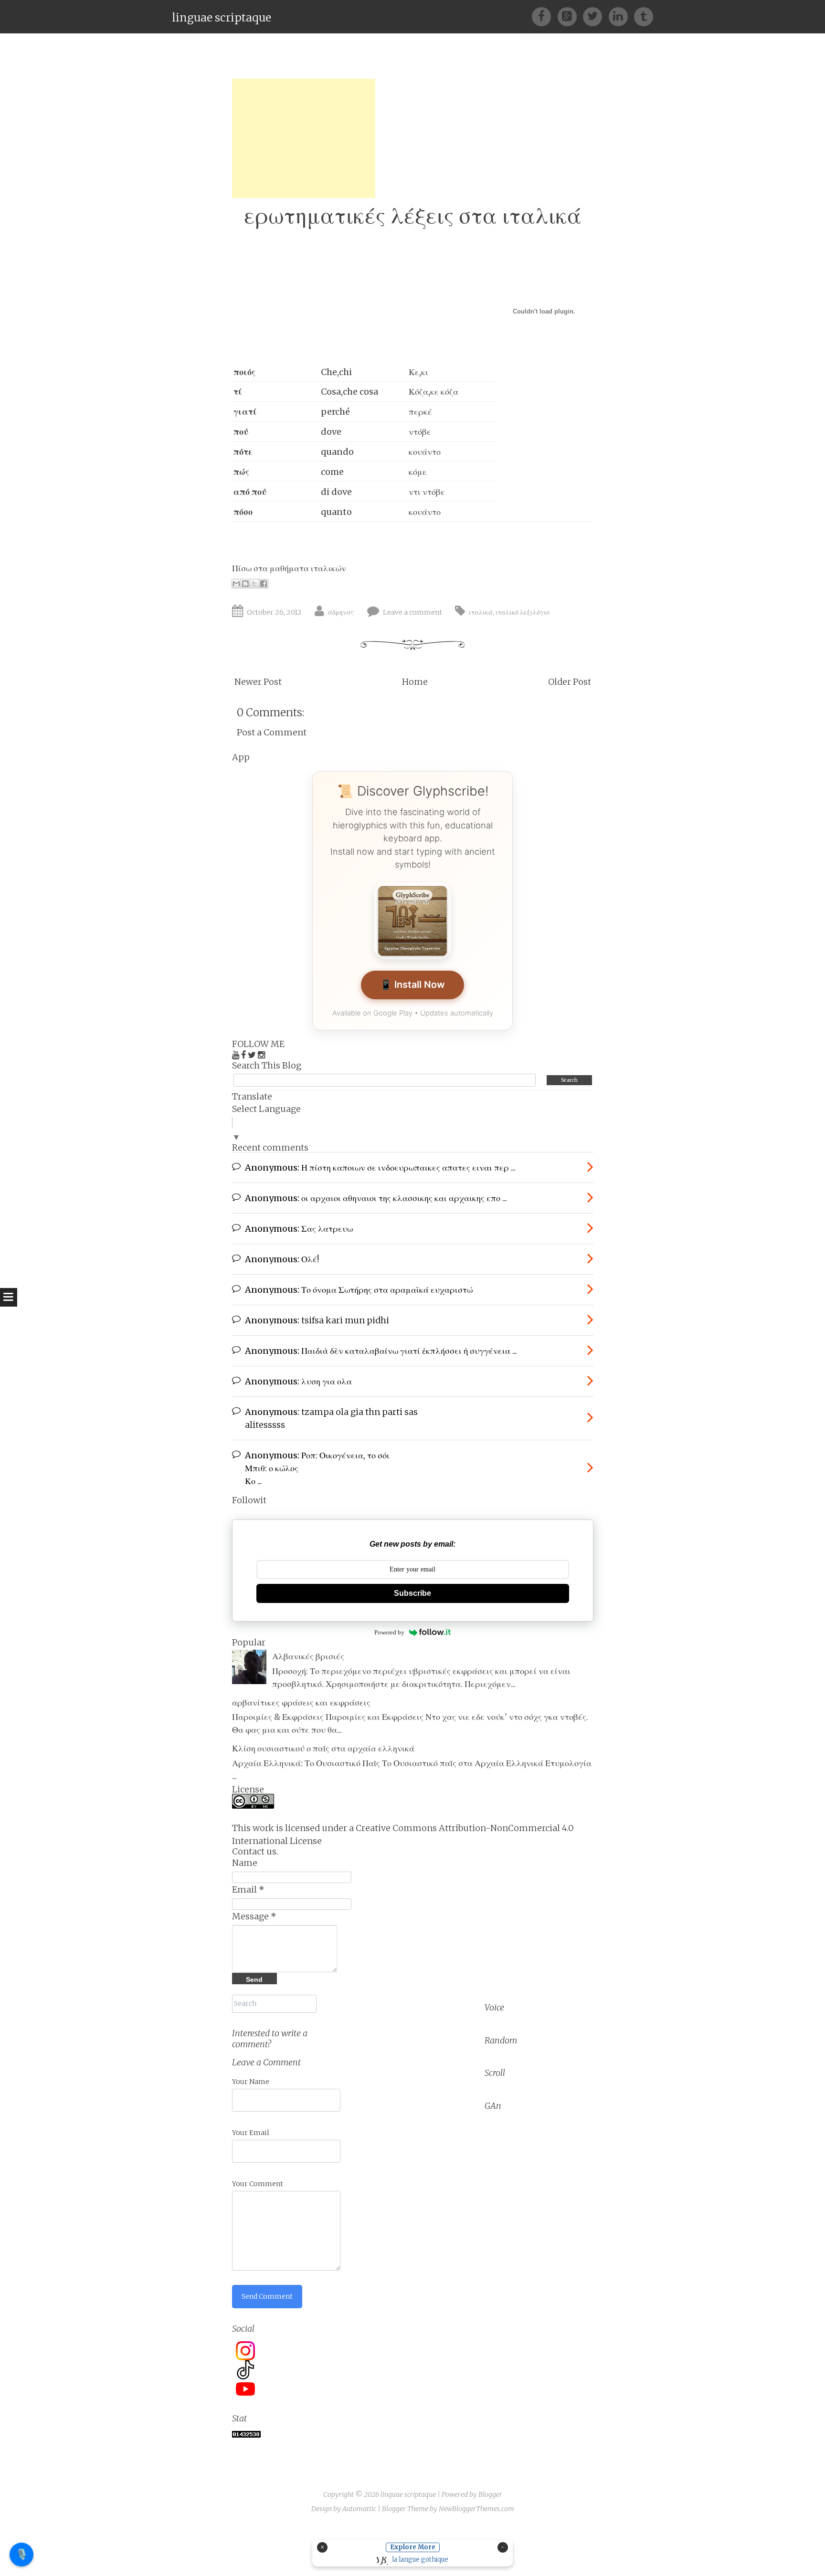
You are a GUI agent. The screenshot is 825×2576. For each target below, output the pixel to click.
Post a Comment (272, 732)
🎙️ (22, 2554)
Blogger (490, 2494)
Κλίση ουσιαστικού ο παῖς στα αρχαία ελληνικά (323, 1748)
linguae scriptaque (222, 17)
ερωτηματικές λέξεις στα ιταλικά (413, 215)
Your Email (251, 2133)
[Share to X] (254, 584)
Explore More (413, 2547)
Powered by (389, 1632)
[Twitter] (596, 16)
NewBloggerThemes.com (476, 2509)
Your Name (251, 2082)
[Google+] (570, 16)
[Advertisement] (304, 138)
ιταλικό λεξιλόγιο (523, 612)
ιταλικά (481, 612)
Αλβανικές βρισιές (308, 1656)
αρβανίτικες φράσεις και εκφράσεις (301, 1702)
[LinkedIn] (621, 16)
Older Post (570, 682)
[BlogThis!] (245, 584)
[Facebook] (545, 16)
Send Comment (267, 2296)
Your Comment (258, 2184)
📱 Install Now (412, 984)
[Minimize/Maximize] (503, 2547)
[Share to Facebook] (264, 584)
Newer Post (258, 682)
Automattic (359, 2509)
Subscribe (412, 1593)
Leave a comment (412, 612)
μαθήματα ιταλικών (308, 568)
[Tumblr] (644, 16)
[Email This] (236, 584)
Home (415, 682)
